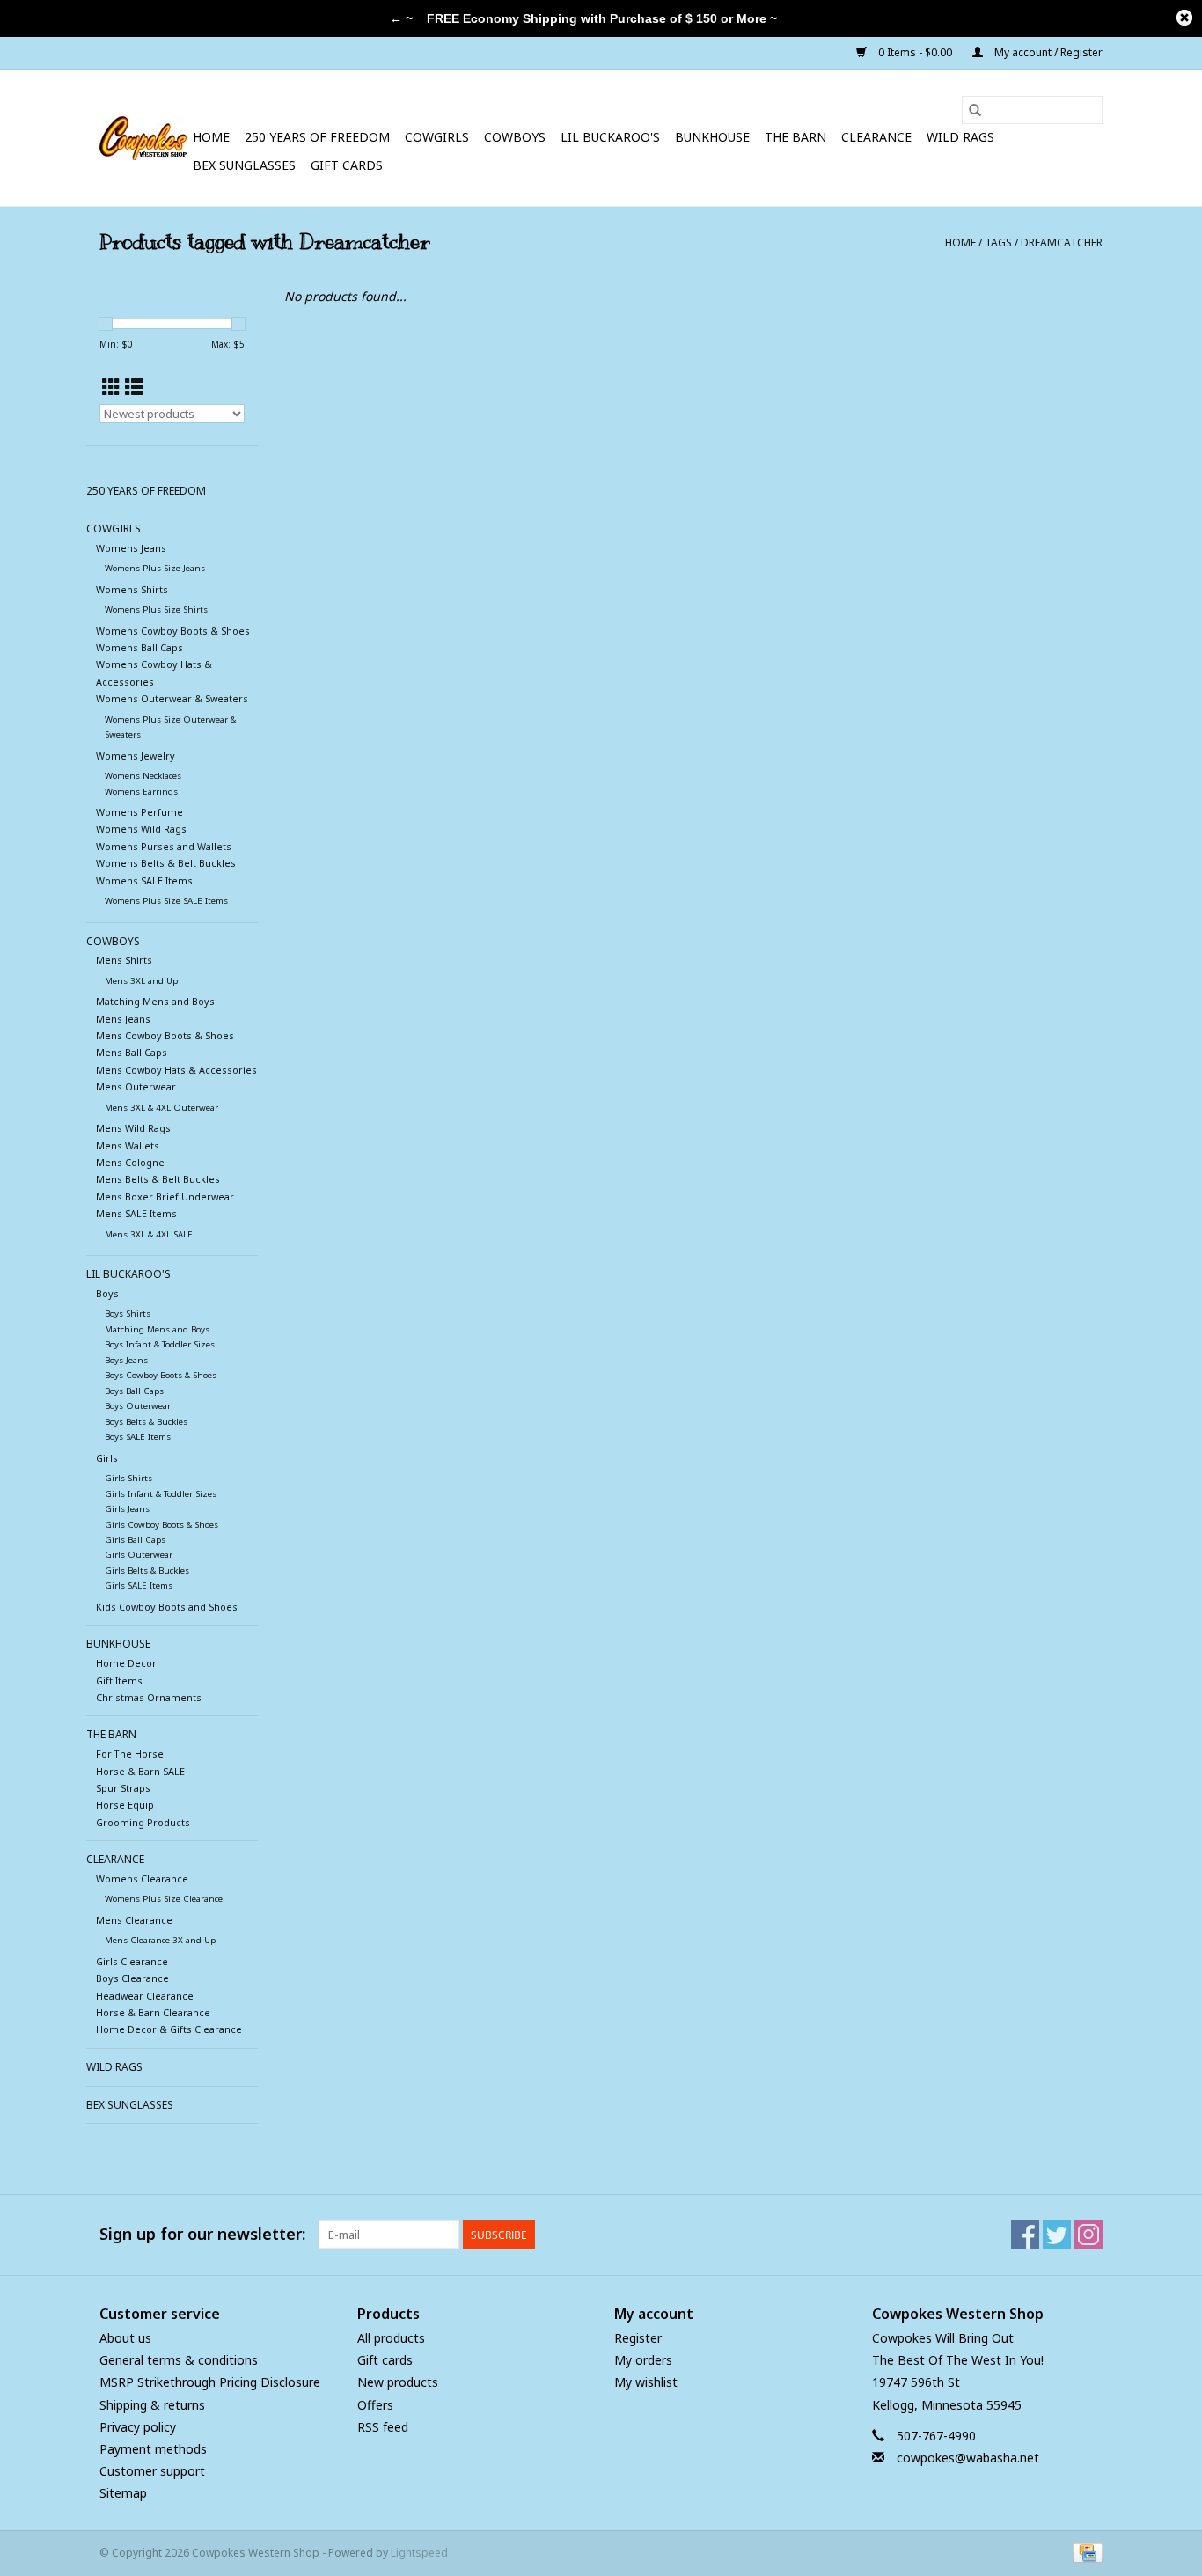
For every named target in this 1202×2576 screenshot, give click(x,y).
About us (125, 2338)
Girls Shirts (128, 1478)
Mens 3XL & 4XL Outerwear (161, 1108)
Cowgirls (437, 137)
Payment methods (153, 2449)
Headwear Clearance (145, 1996)
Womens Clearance (142, 1879)
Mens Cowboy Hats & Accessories (176, 1070)
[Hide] (1184, 18)
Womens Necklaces (143, 776)
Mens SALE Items (136, 1213)
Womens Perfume (139, 812)
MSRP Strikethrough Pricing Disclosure (210, 2382)
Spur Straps (123, 1788)
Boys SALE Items (138, 1437)
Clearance (876, 137)
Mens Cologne (130, 1162)
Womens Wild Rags (141, 829)
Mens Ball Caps (132, 1052)
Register (638, 2338)
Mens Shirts (124, 960)
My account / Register (1047, 52)
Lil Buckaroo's (610, 137)
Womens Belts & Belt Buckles (166, 863)
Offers (375, 2405)
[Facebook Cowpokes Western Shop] (1025, 2235)
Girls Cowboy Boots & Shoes (161, 1525)
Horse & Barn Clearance (153, 2012)
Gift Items (119, 1681)
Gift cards (347, 165)
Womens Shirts (132, 589)
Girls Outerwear (139, 1555)
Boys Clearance (132, 1978)
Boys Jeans (126, 1360)
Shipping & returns (152, 2405)
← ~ (401, 18)
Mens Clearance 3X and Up (160, 1940)
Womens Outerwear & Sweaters (172, 698)
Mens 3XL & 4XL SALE (149, 1234)
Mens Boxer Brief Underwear (165, 1196)
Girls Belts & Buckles (147, 1571)
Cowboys (515, 137)
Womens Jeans (131, 548)
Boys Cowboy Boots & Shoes (161, 1375)
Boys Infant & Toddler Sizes (160, 1344)
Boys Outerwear (138, 1406)
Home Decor (126, 1663)
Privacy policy (138, 2427)
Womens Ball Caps (139, 647)
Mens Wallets (128, 1145)
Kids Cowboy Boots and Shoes (167, 1607)
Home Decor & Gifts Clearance (169, 2029)
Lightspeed (419, 2553)
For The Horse (130, 1754)
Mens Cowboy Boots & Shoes (165, 1035)
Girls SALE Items (139, 1585)
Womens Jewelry (136, 756)
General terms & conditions (179, 2360)
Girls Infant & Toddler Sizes (161, 1494)
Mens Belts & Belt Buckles (158, 1179)
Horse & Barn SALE (140, 1771)
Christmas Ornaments (149, 1697)
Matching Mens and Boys (155, 1001)
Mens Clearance (134, 1920)
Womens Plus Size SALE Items (166, 901)
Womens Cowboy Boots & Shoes (173, 631)
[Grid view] (111, 387)
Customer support (152, 2471)
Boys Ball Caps (134, 1391)
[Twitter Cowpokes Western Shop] (1057, 2235)
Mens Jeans (123, 1019)
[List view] (134, 387)
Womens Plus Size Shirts (156, 609)
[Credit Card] (1085, 2553)
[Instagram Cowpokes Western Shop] (1088, 2235)
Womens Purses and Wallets (164, 846)
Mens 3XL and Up (141, 981)
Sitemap (123, 2493)
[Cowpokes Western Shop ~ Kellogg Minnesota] (143, 138)
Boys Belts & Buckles (146, 1422)
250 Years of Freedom (317, 137)
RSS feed (383, 2427)
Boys (107, 1293)
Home (211, 137)
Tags (998, 242)
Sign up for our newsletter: (202, 2234)
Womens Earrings (141, 792)
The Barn (795, 137)
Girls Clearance (132, 1961)
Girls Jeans (127, 1509)
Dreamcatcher (1062, 242)
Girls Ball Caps (135, 1540)
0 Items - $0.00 (915, 52)
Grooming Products (143, 1822)
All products (391, 2338)
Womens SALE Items (144, 881)
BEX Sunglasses (244, 165)
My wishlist (646, 2382)
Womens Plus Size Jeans (155, 568)
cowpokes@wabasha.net (968, 2458)
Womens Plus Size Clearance (164, 1899)
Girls (107, 1458)
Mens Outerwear (136, 1086)
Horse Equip (125, 1805)
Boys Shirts (128, 1314)
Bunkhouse (712, 137)
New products (398, 2382)
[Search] (975, 110)
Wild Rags (960, 137)
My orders (643, 2360)
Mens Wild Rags (133, 1128)
